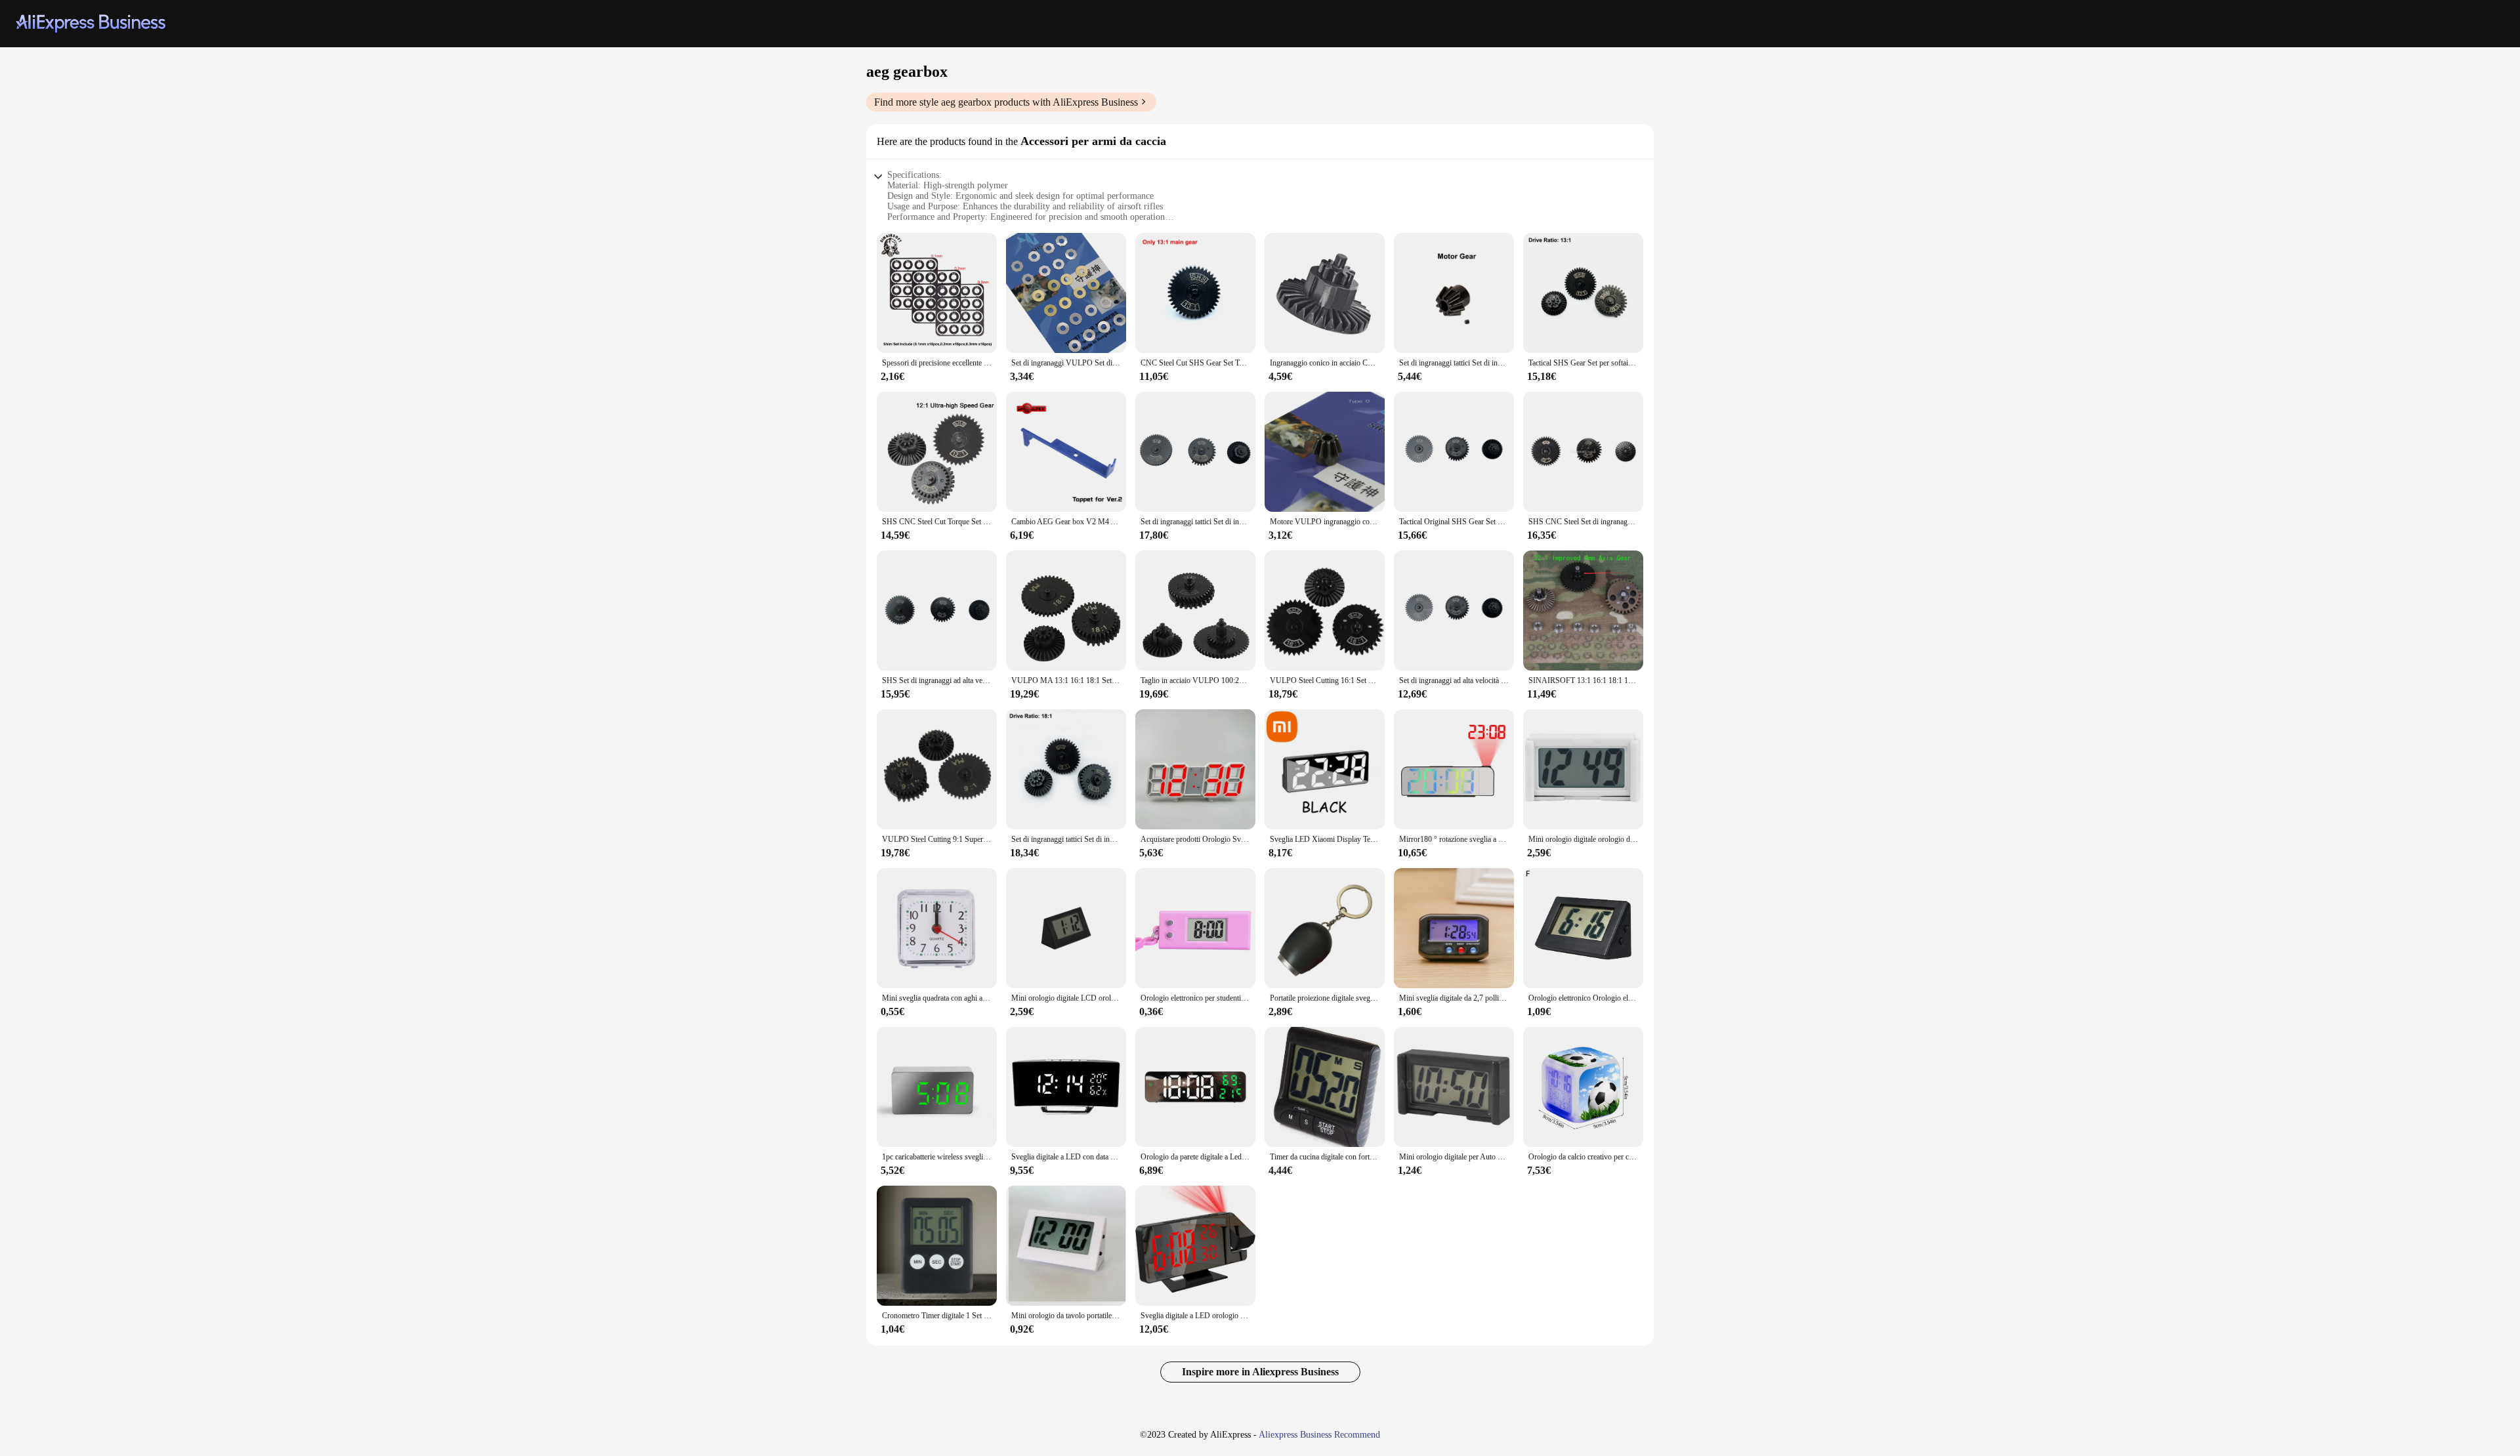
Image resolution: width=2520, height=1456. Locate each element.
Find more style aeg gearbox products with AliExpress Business (1006, 102)
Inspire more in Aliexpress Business (1260, 1372)
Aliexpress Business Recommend (1319, 1435)
